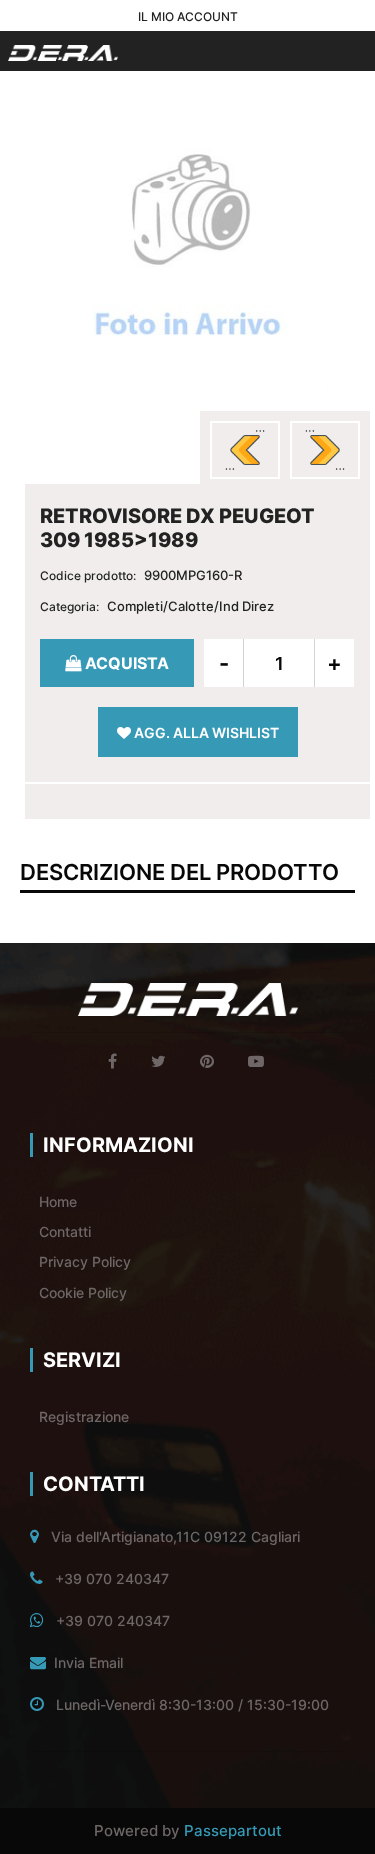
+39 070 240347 (112, 1578)
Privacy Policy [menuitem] (85, 1261)
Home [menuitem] (58, 1201)
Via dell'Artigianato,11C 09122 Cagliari (175, 1536)
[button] (188, 249)
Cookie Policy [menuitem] (83, 1292)
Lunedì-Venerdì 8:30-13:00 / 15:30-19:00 (192, 1704)
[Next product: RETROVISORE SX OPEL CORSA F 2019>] (325, 450)
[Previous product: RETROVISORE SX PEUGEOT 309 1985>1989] (245, 450)
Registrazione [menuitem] (84, 1416)
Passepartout (233, 1830)
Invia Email (88, 1662)
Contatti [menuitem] (65, 1231)
